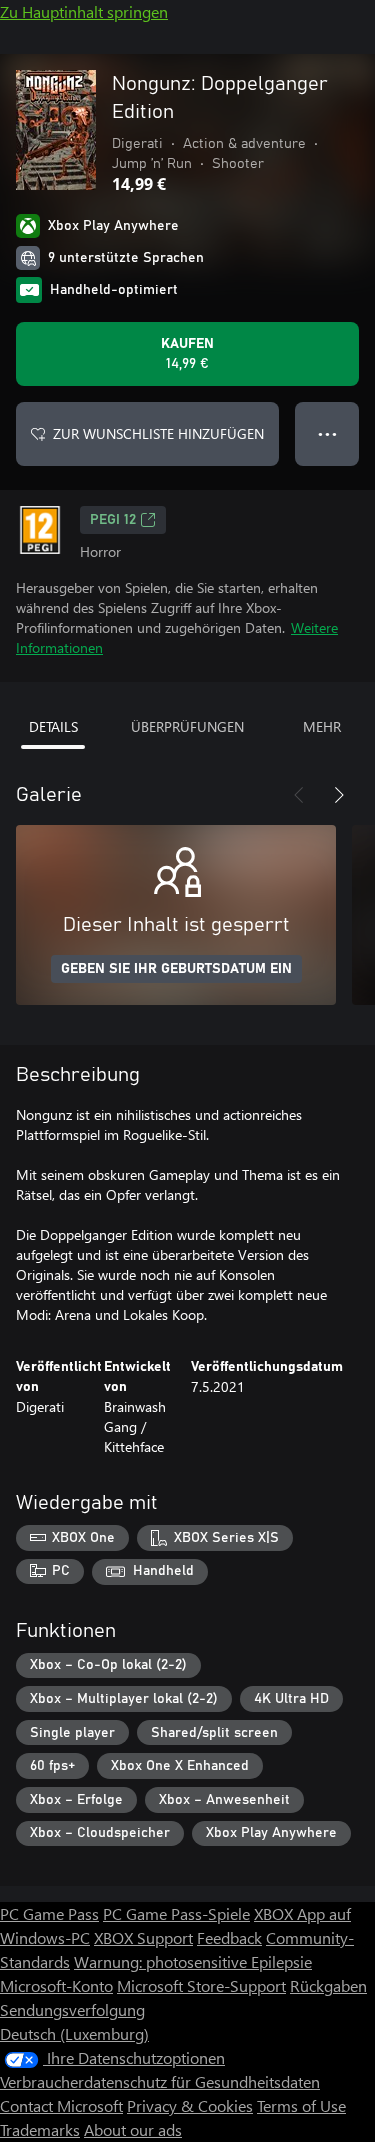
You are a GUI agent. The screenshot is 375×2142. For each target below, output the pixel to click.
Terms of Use (301, 2105)
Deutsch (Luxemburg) (74, 2033)
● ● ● (327, 433)
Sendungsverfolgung (72, 2009)
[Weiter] (339, 795)
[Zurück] (299, 795)
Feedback (229, 1937)
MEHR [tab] (322, 726)
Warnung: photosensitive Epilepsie (193, 1961)
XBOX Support (143, 1937)
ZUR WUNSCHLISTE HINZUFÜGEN (158, 433)
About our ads (133, 2129)
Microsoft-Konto (56, 1985)
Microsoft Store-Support (201, 1985)
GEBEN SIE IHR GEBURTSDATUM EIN (176, 969)
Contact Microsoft (61, 2105)
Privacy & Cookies (190, 2105)
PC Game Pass (49, 1913)
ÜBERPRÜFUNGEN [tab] (187, 726)
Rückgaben (328, 1985)
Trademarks (40, 2129)
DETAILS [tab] (53, 726)
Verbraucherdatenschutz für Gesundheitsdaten (160, 2081)
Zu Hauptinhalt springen (84, 11)
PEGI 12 (113, 520)
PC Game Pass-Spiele (176, 1913)
